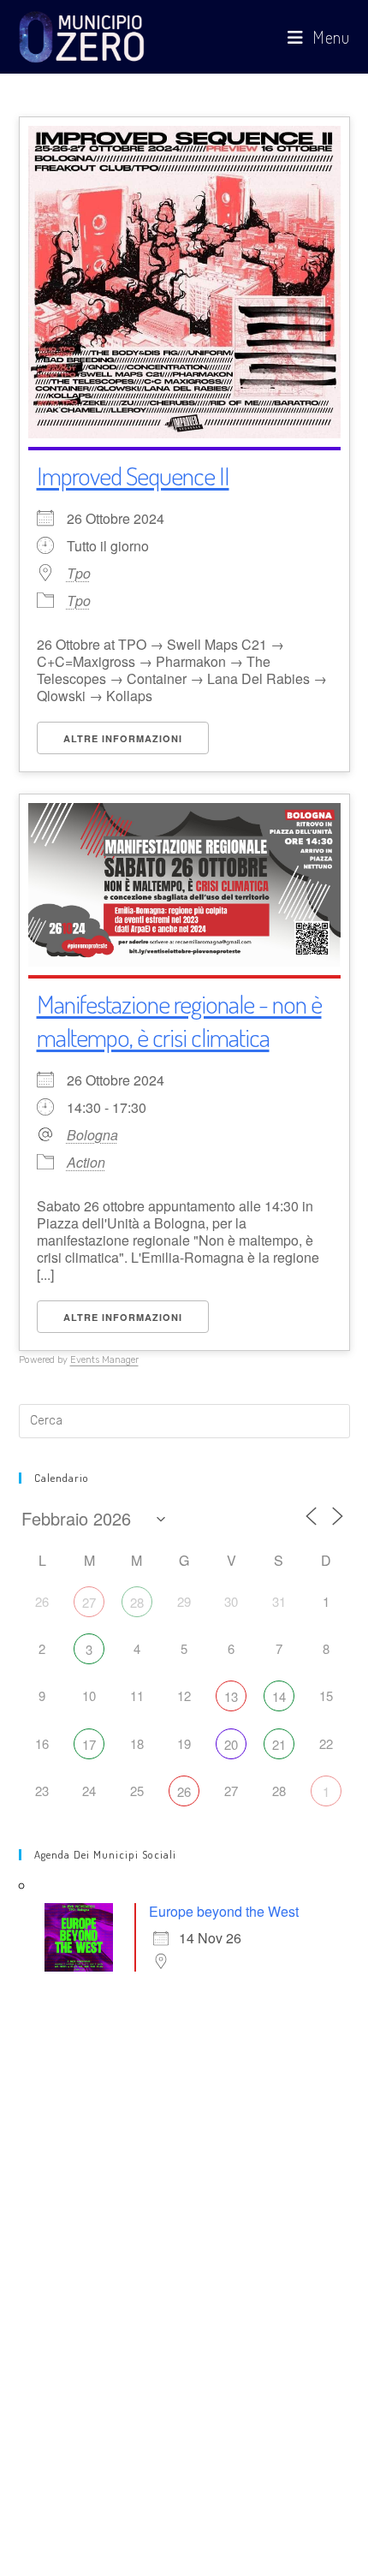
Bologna (92, 1135)
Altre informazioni (123, 738)
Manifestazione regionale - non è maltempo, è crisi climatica (179, 1020)
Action (86, 1162)
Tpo (79, 574)
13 (231, 1696)
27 (89, 1602)
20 (231, 1744)
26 (184, 1791)
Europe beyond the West (224, 1911)
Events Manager (104, 1360)
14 (279, 1696)
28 (137, 1602)
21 (279, 1744)
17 (89, 1744)
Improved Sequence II (133, 475)
